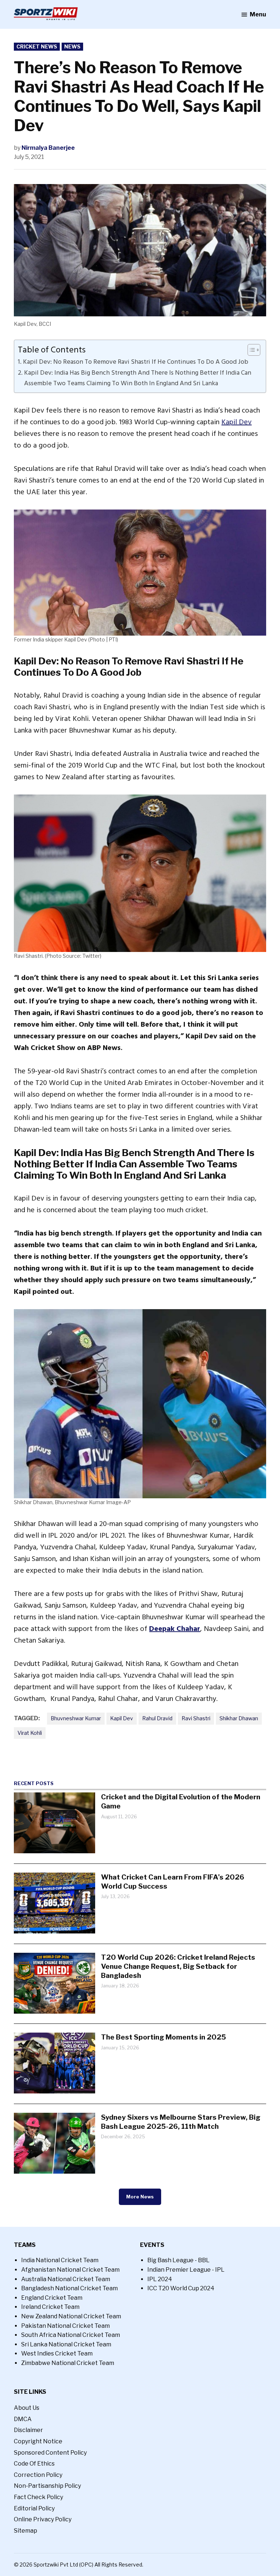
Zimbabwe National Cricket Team (68, 2363)
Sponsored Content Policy (50, 2453)
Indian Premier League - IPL (186, 2270)
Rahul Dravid (157, 1718)
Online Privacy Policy (43, 2519)
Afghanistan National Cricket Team (70, 2270)
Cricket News (37, 46)
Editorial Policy (34, 2508)
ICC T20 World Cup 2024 (181, 2288)
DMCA (23, 2419)
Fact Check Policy (38, 2497)
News (72, 46)
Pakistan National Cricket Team (65, 2326)
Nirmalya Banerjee (48, 148)
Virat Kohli (30, 1733)
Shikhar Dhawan (239, 1718)
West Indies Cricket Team (57, 2353)
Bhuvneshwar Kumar (76, 1718)
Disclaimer (28, 2430)
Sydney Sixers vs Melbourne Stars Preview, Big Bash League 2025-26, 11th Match (181, 2122)
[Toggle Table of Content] (250, 350)
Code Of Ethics (34, 2464)
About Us (27, 2408)
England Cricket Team (52, 2298)
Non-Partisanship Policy (47, 2486)
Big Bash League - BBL (178, 2260)
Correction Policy (38, 2475)
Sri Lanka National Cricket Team (66, 2344)
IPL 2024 (160, 2279)
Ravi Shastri (196, 1718)
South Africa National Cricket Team (71, 2335)
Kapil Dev (236, 422)
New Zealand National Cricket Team (71, 2316)
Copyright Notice (38, 2441)
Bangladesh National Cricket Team (69, 2288)
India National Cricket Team (60, 2260)
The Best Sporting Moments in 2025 (164, 2037)
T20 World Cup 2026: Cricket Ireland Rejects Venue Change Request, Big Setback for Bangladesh (178, 1966)
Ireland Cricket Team (50, 2307)
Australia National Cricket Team (66, 2279)
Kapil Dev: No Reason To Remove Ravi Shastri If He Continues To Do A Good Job (136, 362)
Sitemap (26, 2531)
